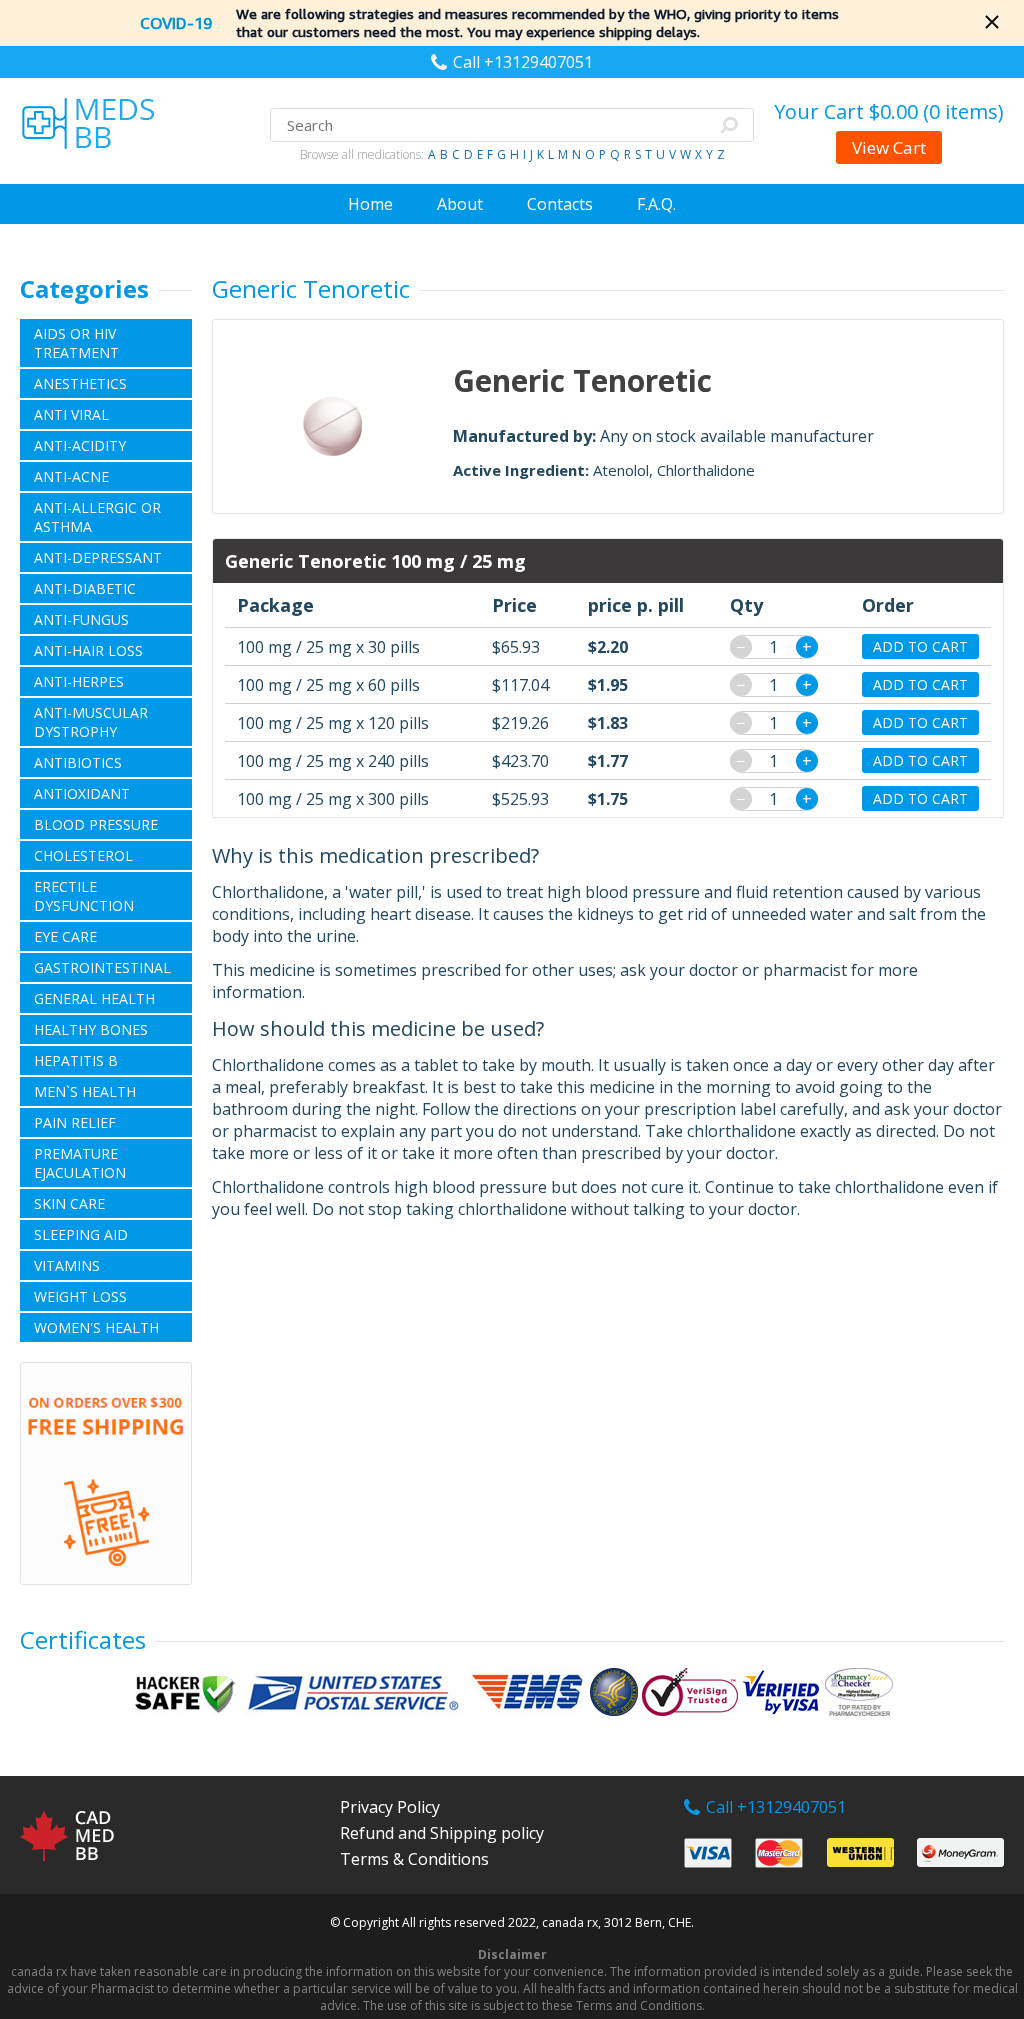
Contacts (560, 204)
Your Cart (889, 111)
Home (370, 204)
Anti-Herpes (79, 681)
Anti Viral (71, 414)
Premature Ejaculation (80, 1163)
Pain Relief (75, 1122)
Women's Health (96, 1327)
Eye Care (65, 936)
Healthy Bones (91, 1029)
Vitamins (67, 1265)
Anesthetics (80, 383)
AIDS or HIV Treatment (76, 343)
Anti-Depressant (98, 557)
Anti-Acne (71, 476)
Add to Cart (920, 646)
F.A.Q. (656, 204)
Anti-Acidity (80, 445)
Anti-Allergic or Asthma (97, 517)
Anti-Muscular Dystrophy (91, 722)
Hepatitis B (76, 1060)
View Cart (889, 147)
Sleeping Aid (81, 1234)
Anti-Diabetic (85, 588)
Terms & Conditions (414, 1859)
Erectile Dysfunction (84, 896)
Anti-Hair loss (88, 650)
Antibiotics (78, 762)
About (460, 204)
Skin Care (69, 1203)
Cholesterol (83, 855)
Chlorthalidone (706, 470)
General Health (94, 998)
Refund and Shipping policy (442, 1833)
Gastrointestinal (102, 967)
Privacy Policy (390, 1807)
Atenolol (621, 470)
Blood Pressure (96, 824)
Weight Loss (80, 1296)
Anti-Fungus (81, 619)
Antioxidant (82, 793)
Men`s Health (85, 1091)
